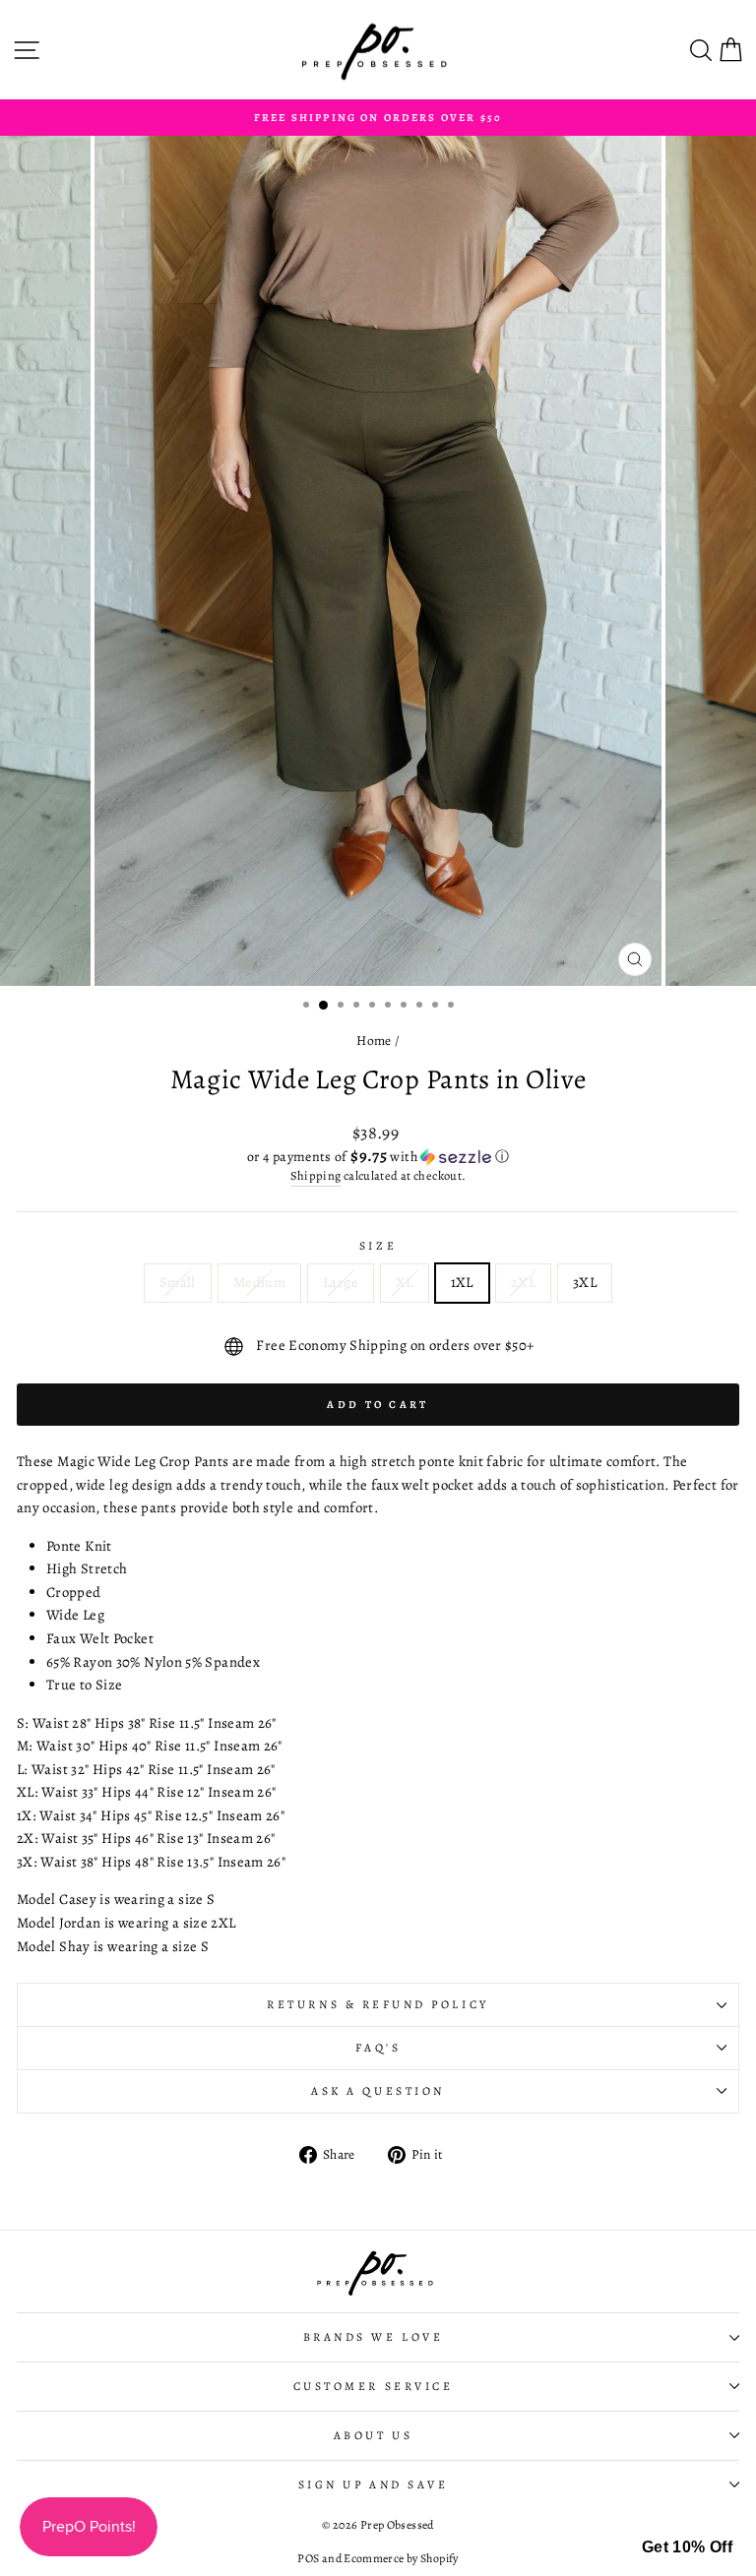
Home (374, 1041)
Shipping (316, 1175)
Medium (259, 1282)
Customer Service (374, 2386)
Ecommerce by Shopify (401, 2558)
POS (308, 2558)
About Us (373, 2435)
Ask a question (378, 2091)
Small (178, 1282)
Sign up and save (374, 2484)
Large (341, 1282)
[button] (378, 1157)
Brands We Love (373, 2337)
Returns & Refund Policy (378, 2004)
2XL (523, 1282)
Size (378, 1246)
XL (405, 1282)
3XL (585, 1282)
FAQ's (378, 2048)
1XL (462, 1282)
